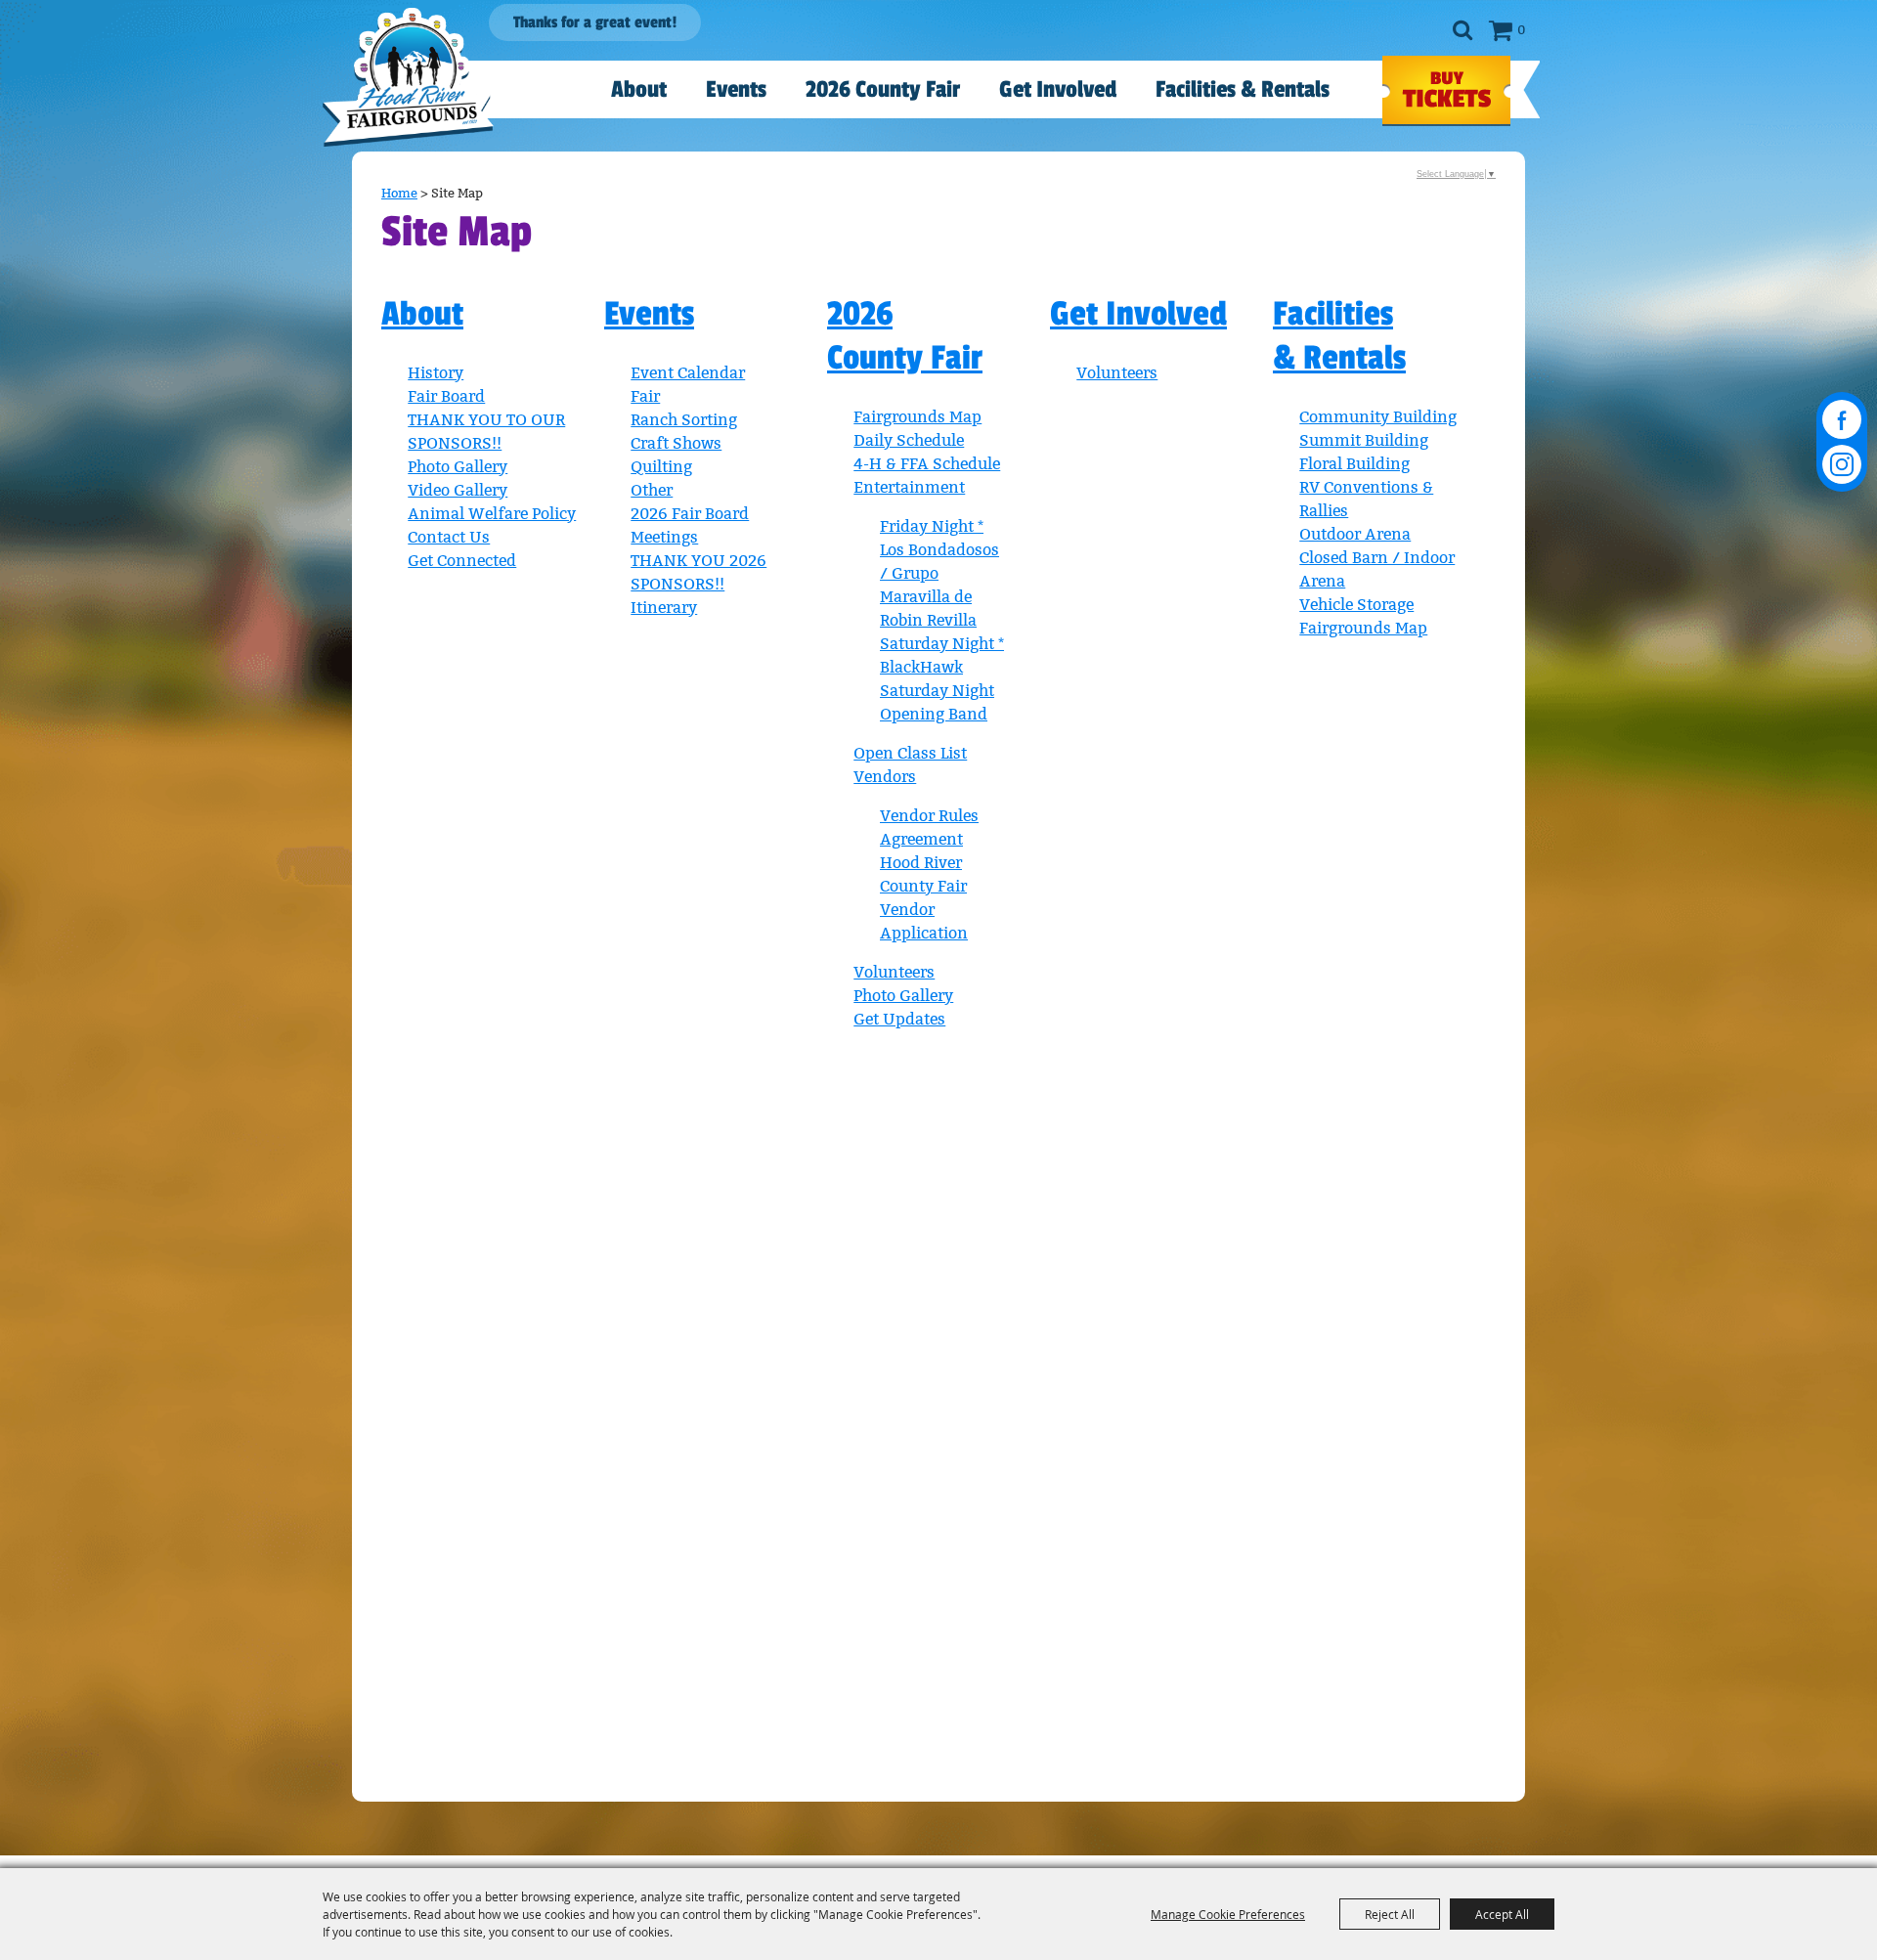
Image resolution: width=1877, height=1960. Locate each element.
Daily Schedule (909, 440)
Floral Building (1354, 464)
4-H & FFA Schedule (927, 464)
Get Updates (899, 1019)
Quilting (661, 467)
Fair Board (446, 396)
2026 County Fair (883, 89)
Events (736, 89)
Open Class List (910, 753)
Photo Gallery (458, 467)
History (436, 373)
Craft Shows (676, 443)
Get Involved (1058, 89)
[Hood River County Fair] (408, 77)
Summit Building (1364, 440)
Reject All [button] (1390, 1914)
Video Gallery (458, 490)
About (639, 89)
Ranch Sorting (684, 420)
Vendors (885, 777)
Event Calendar (688, 373)
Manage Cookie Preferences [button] (1228, 1914)
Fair (645, 396)
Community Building (1378, 417)
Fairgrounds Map (917, 417)
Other (652, 490)
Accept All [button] (1502, 1914)
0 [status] (1521, 30)
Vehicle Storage (1356, 605)
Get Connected (462, 561)
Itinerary (664, 608)
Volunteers (894, 972)
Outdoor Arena (1355, 534)
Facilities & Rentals (1243, 89)
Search (1462, 30)
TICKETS (1446, 91)
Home (399, 193)
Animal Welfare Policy (492, 514)
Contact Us (449, 537)
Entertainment (909, 487)
